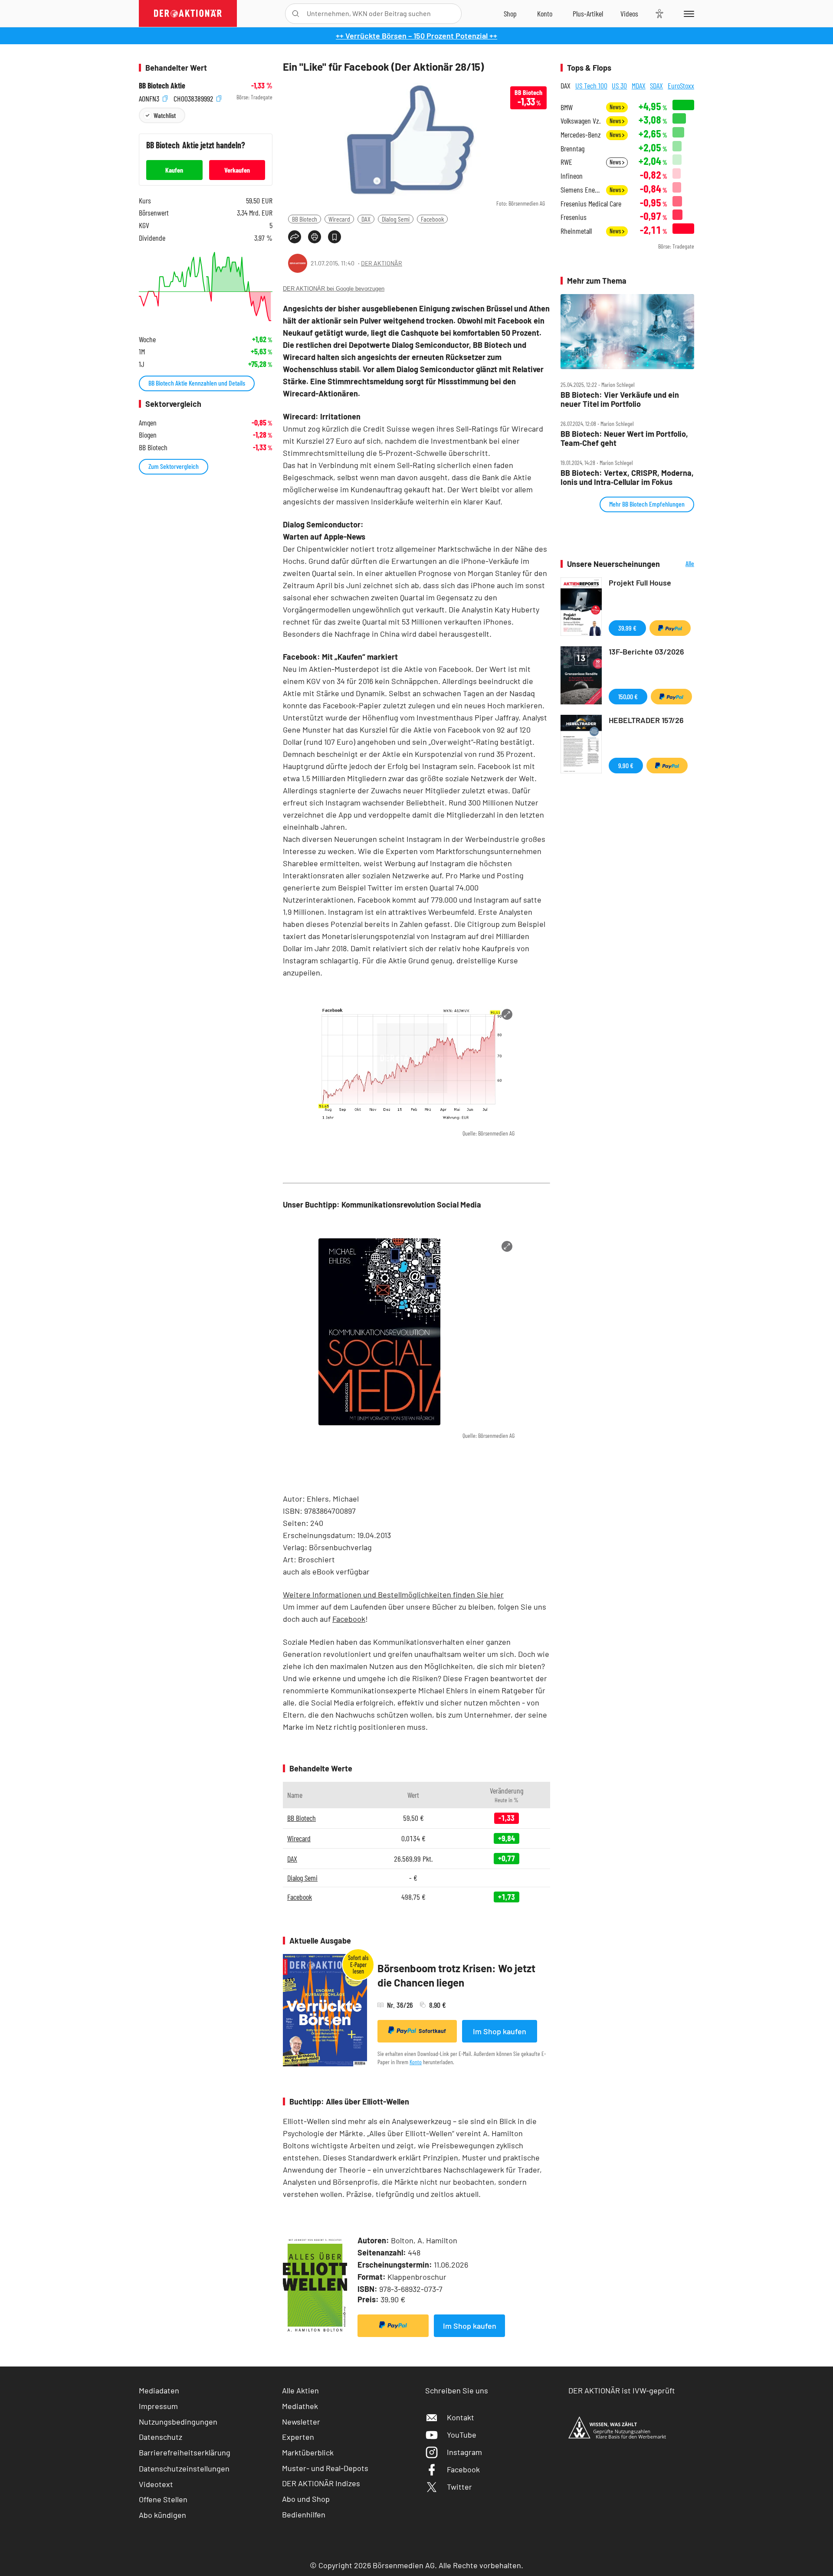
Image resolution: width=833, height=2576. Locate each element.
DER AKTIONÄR (382, 263)
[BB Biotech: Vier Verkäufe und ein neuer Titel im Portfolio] (627, 332)
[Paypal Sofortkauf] (393, 2326)
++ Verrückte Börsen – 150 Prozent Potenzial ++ (416, 36)
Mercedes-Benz (581, 135)
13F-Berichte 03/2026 (646, 651)
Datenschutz (161, 2437)
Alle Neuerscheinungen (679, 564)
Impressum (158, 2406)
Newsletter (301, 2422)
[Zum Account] (545, 13)
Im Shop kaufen (500, 2031)
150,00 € (628, 696)
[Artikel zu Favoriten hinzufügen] (335, 237)
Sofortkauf (432, 2031)
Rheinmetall (576, 231)
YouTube (462, 2435)
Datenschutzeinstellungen (184, 2468)
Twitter (459, 2487)
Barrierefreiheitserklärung (185, 2452)
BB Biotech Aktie (162, 86)
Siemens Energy (581, 190)
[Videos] (629, 13)
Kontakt (461, 2417)
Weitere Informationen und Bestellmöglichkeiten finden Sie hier (393, 1594)
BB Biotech (305, 219)
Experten (298, 2437)
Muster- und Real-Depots (325, 2468)
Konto (416, 2062)
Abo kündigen (162, 2515)
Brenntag (572, 149)
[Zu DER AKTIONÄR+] (588, 13)
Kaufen (174, 170)
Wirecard (339, 219)
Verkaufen (237, 170)
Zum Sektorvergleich (174, 466)
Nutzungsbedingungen (178, 2422)
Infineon (572, 176)
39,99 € (627, 628)
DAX (366, 219)
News (616, 107)
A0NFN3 (150, 97)
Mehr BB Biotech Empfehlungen (647, 504)
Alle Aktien (300, 2390)
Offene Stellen (163, 2499)
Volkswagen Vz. (580, 121)
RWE (566, 162)
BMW (567, 107)
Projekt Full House (640, 583)
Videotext (156, 2484)
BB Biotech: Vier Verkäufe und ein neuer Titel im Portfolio (620, 399)
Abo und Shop (306, 2499)
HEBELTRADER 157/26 (646, 720)
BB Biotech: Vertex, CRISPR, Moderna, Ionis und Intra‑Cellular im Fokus (627, 477)
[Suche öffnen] (296, 14)
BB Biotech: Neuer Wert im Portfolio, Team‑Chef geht (624, 438)
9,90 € (626, 765)
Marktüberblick (308, 2452)
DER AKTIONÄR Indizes (321, 2483)
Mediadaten (159, 2390)
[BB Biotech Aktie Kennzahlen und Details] (206, 286)
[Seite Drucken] (315, 237)
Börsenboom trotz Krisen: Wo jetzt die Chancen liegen (456, 1975)
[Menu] (687, 13)
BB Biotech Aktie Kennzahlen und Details (197, 383)
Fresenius (574, 217)
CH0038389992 (194, 97)
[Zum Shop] (510, 13)
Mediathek (300, 2406)
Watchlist (165, 115)
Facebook (432, 219)
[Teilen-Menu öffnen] (295, 237)
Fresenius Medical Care (591, 204)
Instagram (464, 2452)
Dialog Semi (396, 219)
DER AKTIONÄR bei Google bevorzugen (334, 289)
